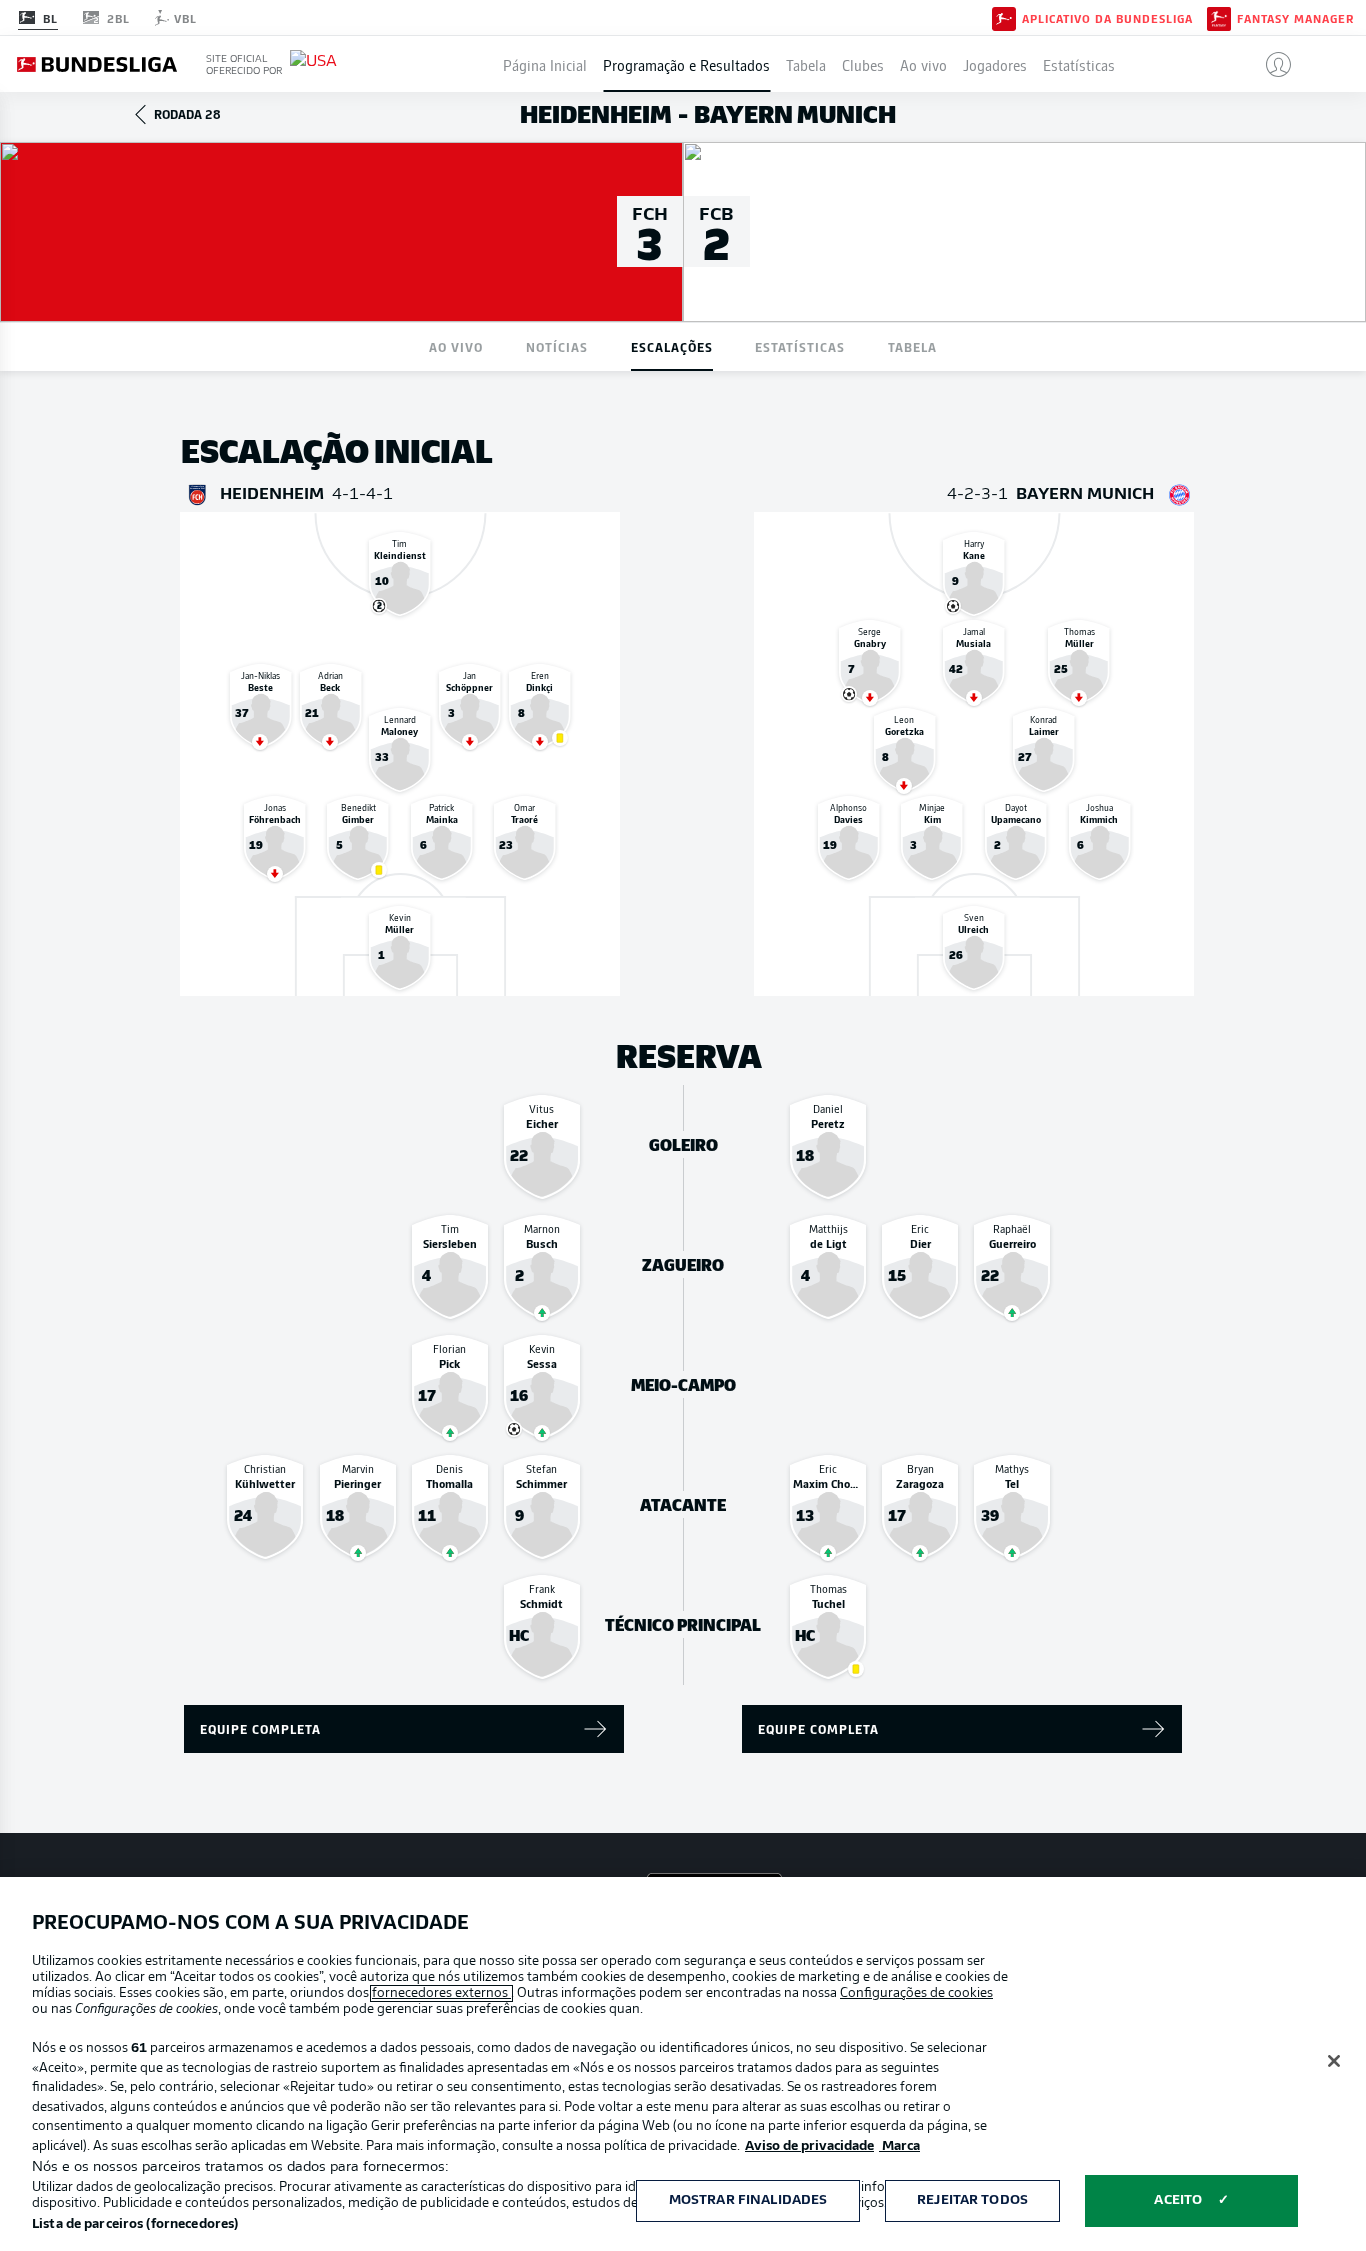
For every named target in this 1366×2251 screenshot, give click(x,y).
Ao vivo (923, 64)
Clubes (863, 64)
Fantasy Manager (1295, 18)
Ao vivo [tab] (456, 346)
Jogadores (995, 64)
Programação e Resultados (686, 64)
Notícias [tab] (557, 346)
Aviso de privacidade (809, 2146)
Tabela (806, 64)
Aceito (1178, 2200)
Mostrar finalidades (748, 2200)
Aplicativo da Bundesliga (1107, 18)
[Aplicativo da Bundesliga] (1004, 17)
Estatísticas (1079, 64)
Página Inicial (545, 64)
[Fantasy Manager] (1219, 17)
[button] (1270, 64)
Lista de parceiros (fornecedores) (135, 2224)
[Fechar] (1334, 2061)
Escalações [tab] (672, 346)
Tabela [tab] (912, 346)
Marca (899, 2146)
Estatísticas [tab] (800, 346)
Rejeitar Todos (972, 2200)
